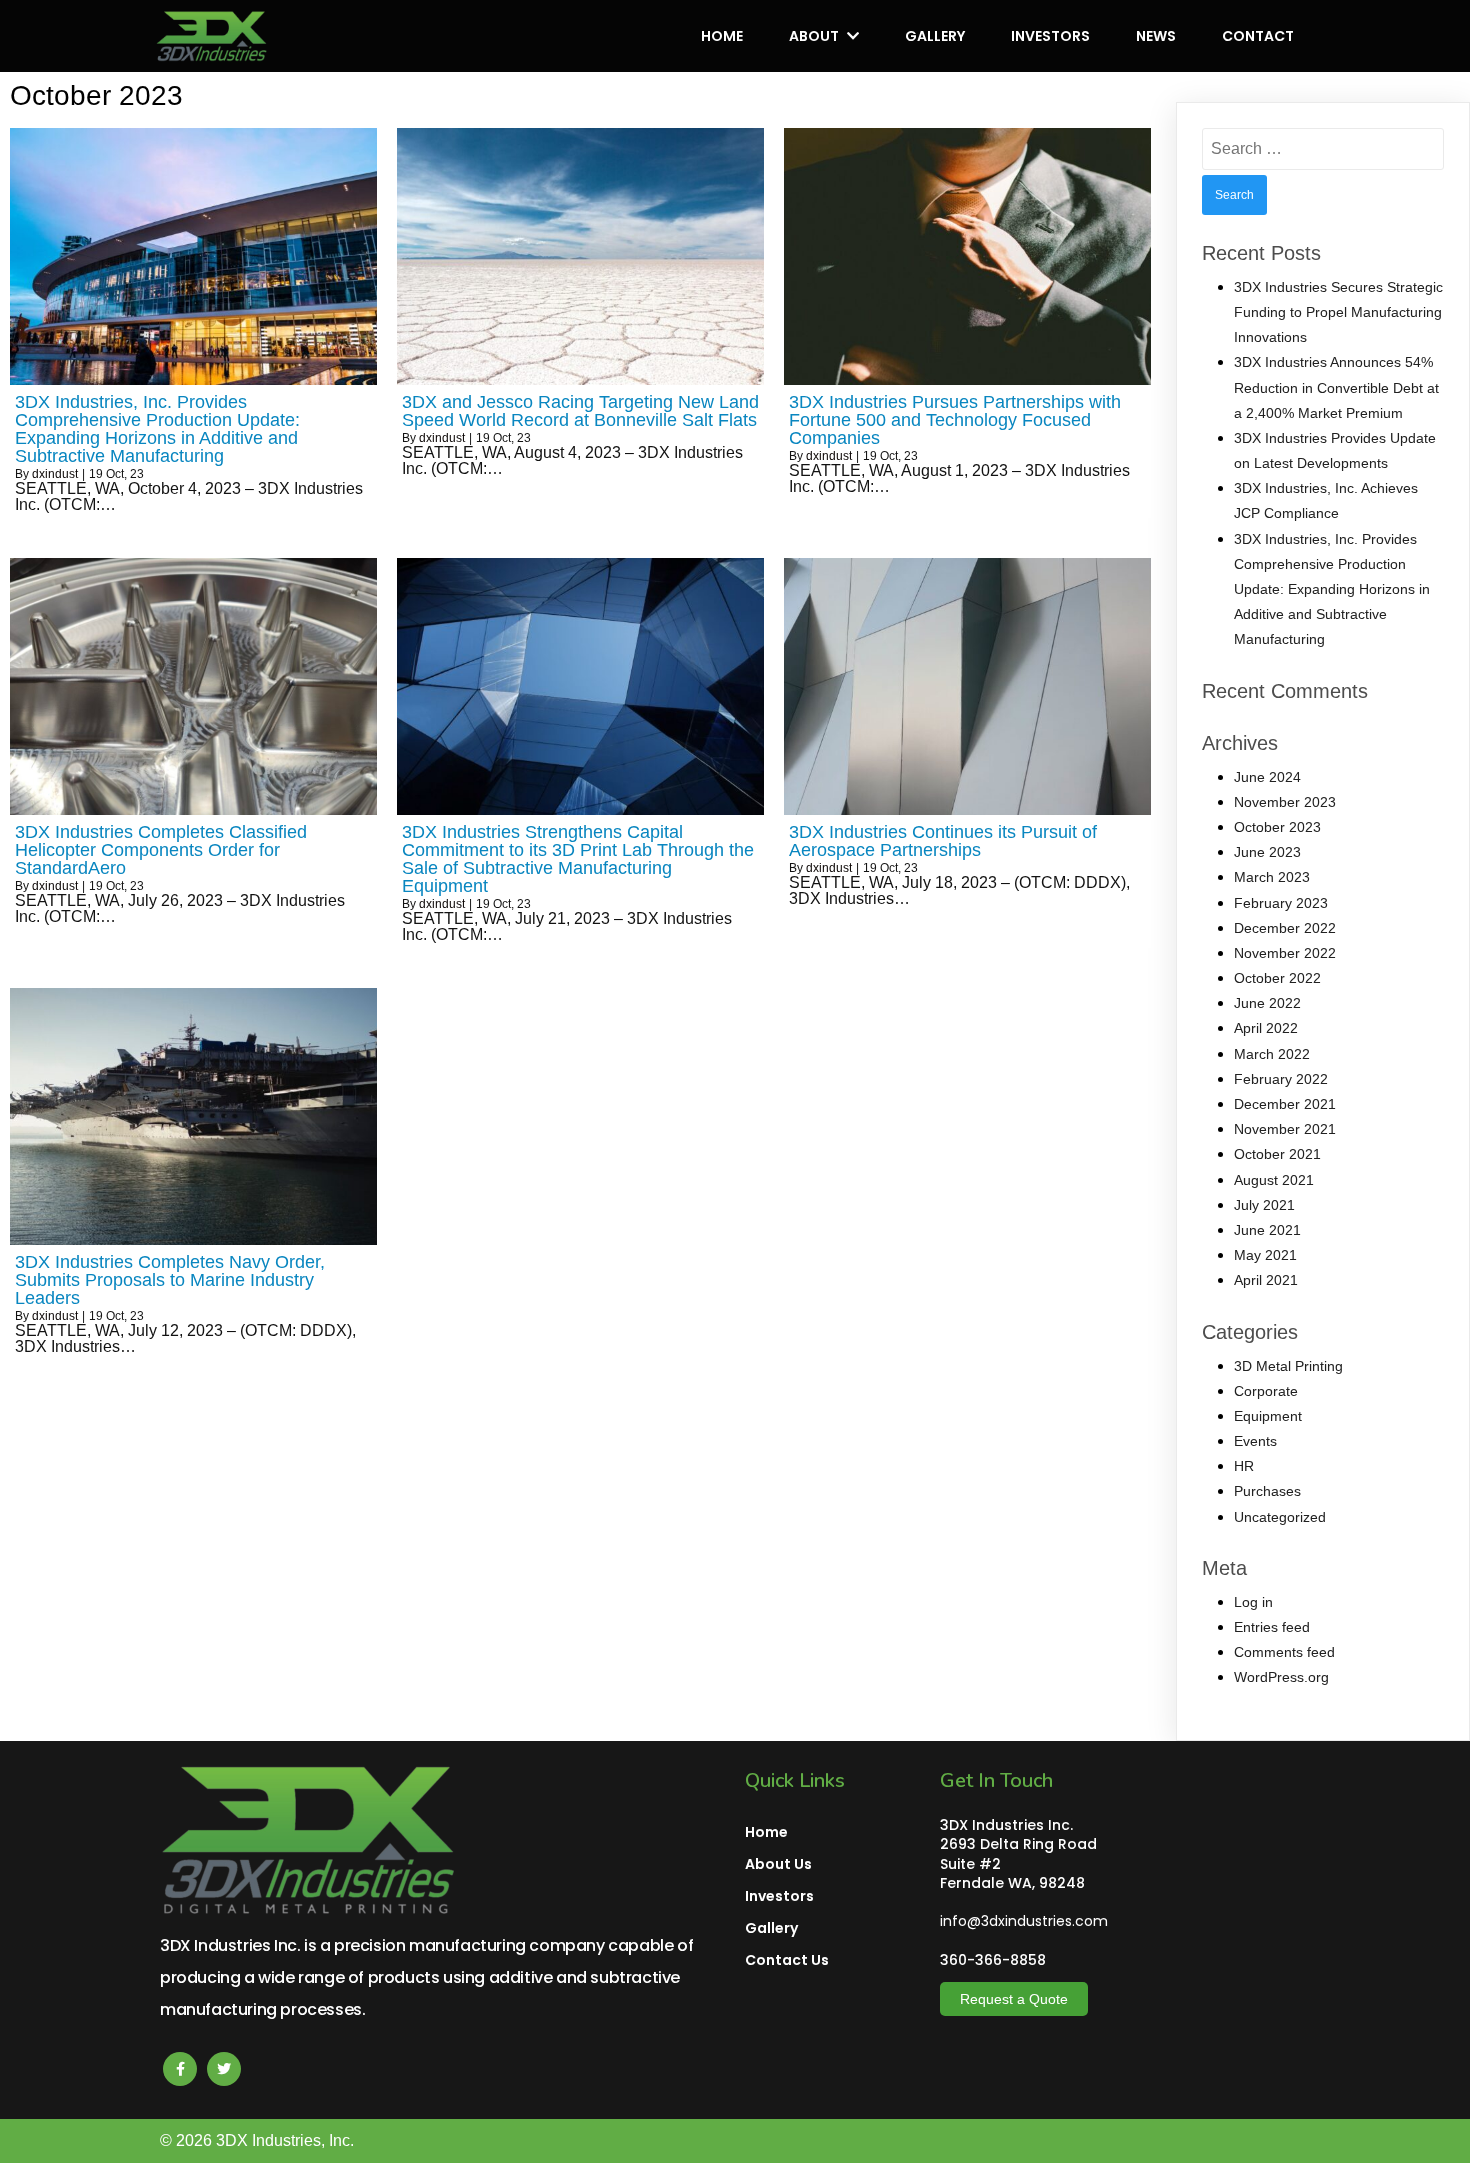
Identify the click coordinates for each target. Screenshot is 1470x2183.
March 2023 (1272, 877)
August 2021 (1274, 1180)
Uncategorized (1280, 1517)
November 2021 (1285, 1129)
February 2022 (1281, 1079)
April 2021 (1266, 1280)
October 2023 (1277, 827)
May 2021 (1265, 1255)
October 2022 (1277, 978)
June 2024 (1267, 777)
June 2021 (1267, 1230)
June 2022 (1267, 1003)
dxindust (55, 474)
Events (1255, 1441)
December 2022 (1285, 928)
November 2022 (1285, 953)
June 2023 (1267, 852)
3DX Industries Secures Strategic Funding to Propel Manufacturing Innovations (1338, 312)
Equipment (1268, 1416)
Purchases (1267, 1491)
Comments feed (1284, 1652)
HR (1244, 1466)
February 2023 (1281, 903)
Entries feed (1272, 1627)
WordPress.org (1281, 1677)
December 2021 (1285, 1104)
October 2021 (1277, 1154)
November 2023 (1285, 802)
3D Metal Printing (1288, 1366)
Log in (1253, 1602)
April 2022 (1266, 1028)
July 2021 (1264, 1205)
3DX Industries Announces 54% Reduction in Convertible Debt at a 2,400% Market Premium (1336, 387)
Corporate (1266, 1391)
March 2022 (1272, 1054)
